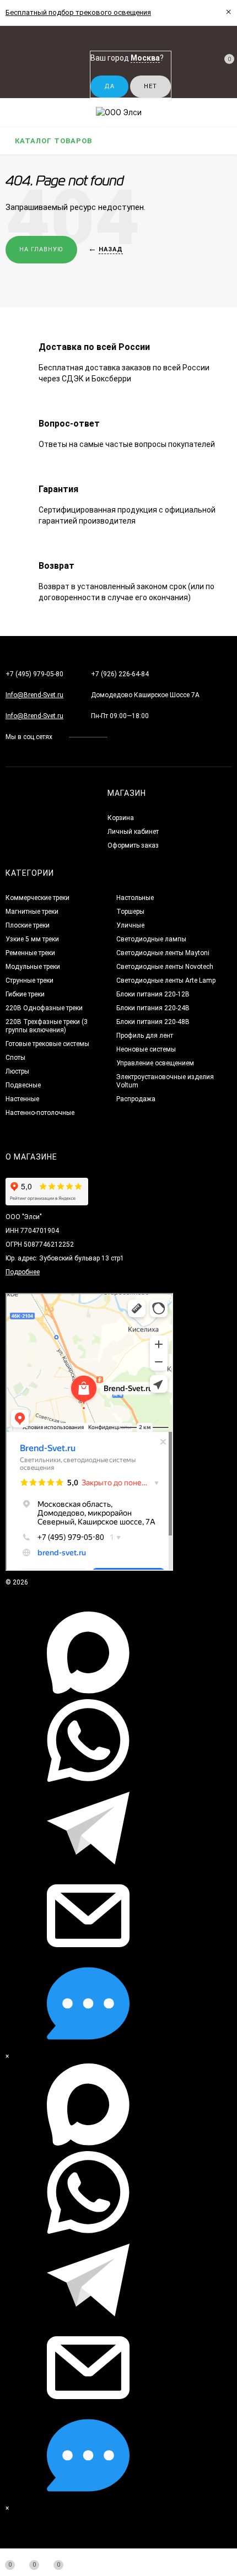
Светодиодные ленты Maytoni (163, 953)
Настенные (22, 1099)
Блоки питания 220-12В (153, 994)
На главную (41, 249)
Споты (15, 1058)
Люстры (17, 1071)
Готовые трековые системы (47, 1044)
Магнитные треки (32, 912)
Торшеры (130, 912)
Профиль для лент (145, 1036)
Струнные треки (29, 980)
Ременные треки (30, 953)
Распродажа (136, 1099)
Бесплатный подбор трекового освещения (78, 12)
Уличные (130, 925)
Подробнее (23, 1272)
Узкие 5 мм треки (32, 939)
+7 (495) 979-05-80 (34, 674)
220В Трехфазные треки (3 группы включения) (47, 1026)
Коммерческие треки (37, 898)
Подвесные (23, 1085)
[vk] (124, 737)
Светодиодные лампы (151, 939)
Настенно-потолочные (40, 1113)
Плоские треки (28, 925)
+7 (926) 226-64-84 (120, 674)
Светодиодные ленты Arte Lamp (166, 980)
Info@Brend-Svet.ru (34, 695)
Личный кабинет (133, 832)
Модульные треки (33, 967)
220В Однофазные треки (44, 1008)
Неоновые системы (146, 1049)
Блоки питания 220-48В (153, 1022)
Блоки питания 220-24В (153, 1008)
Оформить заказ (133, 845)
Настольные (135, 898)
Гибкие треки (25, 994)
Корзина (121, 818)
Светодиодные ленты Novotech (165, 967)
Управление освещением (155, 1063)
